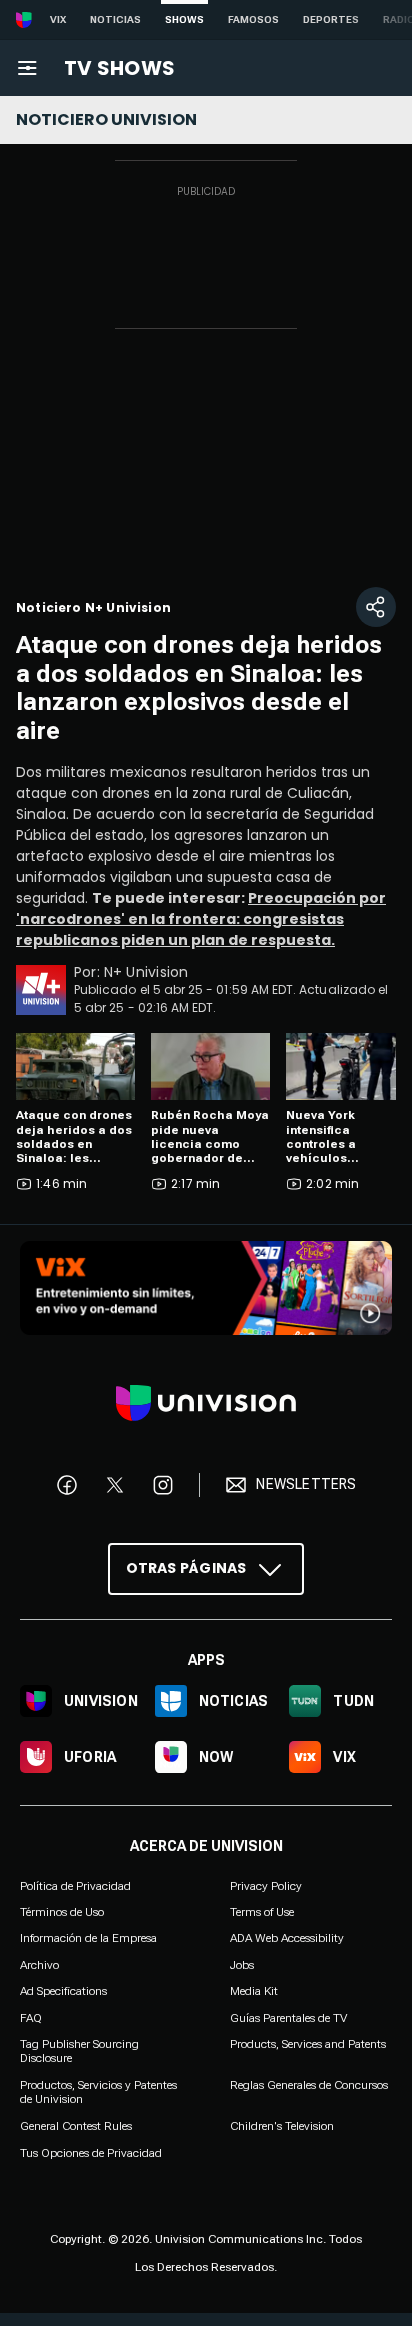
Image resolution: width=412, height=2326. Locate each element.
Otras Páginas (186, 1568)
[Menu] (27, 68)
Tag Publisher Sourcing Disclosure (79, 2051)
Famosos (253, 19)
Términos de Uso (62, 1912)
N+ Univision (146, 972)
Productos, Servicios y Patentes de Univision (98, 2092)
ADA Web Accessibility (287, 1939)
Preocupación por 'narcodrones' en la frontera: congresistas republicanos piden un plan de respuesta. (201, 919)
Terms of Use (262, 1912)
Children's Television (282, 2126)
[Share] (376, 607)
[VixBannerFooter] (206, 1288)
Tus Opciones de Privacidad (91, 2153)
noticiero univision (106, 119)
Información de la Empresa (88, 1939)
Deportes (331, 19)
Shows (184, 19)
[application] (206, 468)
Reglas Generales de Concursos (309, 2085)
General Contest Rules (76, 2126)
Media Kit (254, 1991)
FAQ (31, 2018)
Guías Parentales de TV (288, 2018)
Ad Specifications (63, 1991)
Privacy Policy (266, 1886)
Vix (58, 19)
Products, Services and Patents (308, 2044)
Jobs (242, 1965)
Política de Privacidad (75, 1886)
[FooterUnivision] (206, 1403)
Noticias (115, 19)
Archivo (39, 1965)
